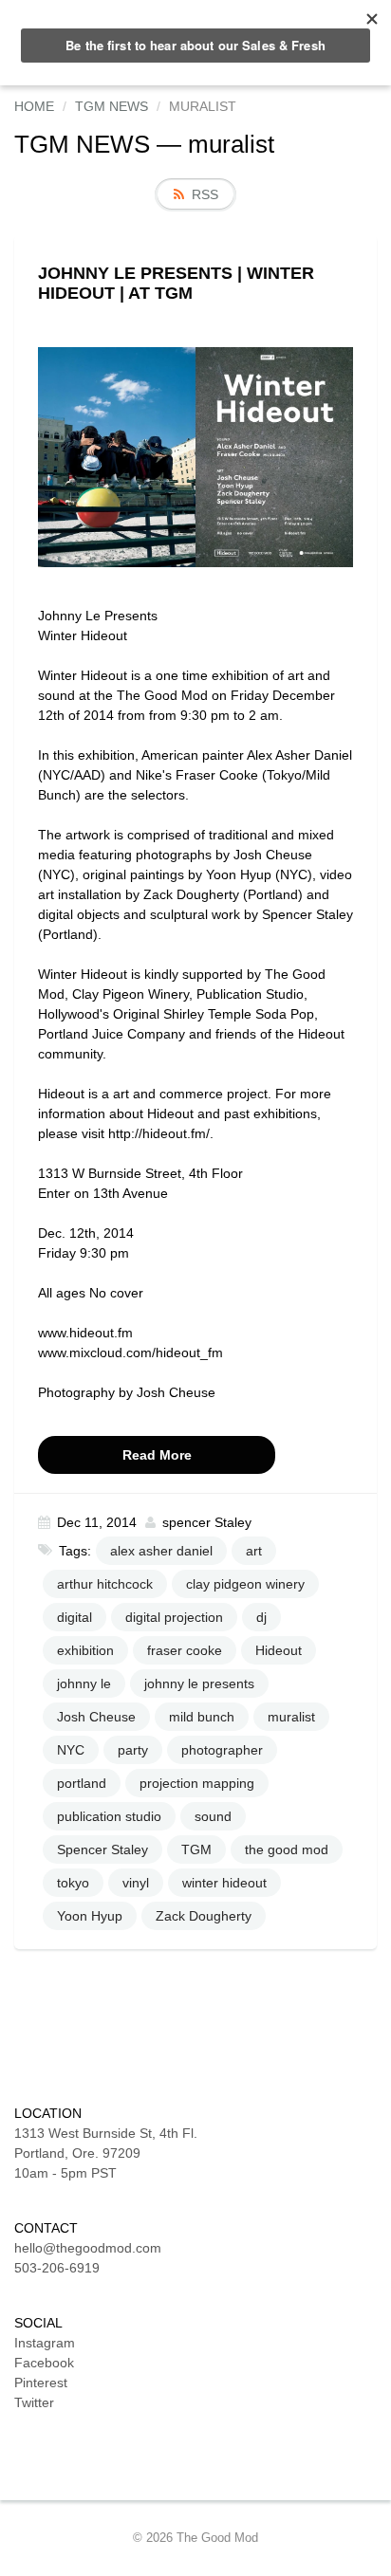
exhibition (85, 1650)
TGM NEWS (82, 144)
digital (74, 1617)
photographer (222, 1750)
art (254, 1551)
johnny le (84, 1684)
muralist (291, 1717)
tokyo (73, 1883)
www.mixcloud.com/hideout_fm (130, 1352)
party (133, 1750)
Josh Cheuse (96, 1717)
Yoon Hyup (90, 1916)
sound (213, 1816)
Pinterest (41, 2383)
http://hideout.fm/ (159, 1133)
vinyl (136, 1883)
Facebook (44, 2363)
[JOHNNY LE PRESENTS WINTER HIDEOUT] (195, 456)
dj (261, 1617)
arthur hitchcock (105, 1584)
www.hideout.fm (85, 1333)
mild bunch (202, 1717)
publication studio (109, 1816)
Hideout (279, 1650)
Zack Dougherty (204, 1916)
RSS (205, 194)
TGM (196, 1849)
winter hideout (224, 1883)
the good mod (287, 1849)
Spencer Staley (102, 1849)
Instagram (45, 2343)
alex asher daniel (161, 1551)
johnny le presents (199, 1684)
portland (82, 1783)
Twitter (34, 2402)
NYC (71, 1750)
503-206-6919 (57, 2268)
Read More (157, 1455)
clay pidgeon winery (245, 1584)
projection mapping (197, 1783)
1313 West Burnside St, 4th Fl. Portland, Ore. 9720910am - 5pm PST (106, 2153)
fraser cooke (185, 1650)
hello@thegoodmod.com (88, 2248)
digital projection (174, 1617)
